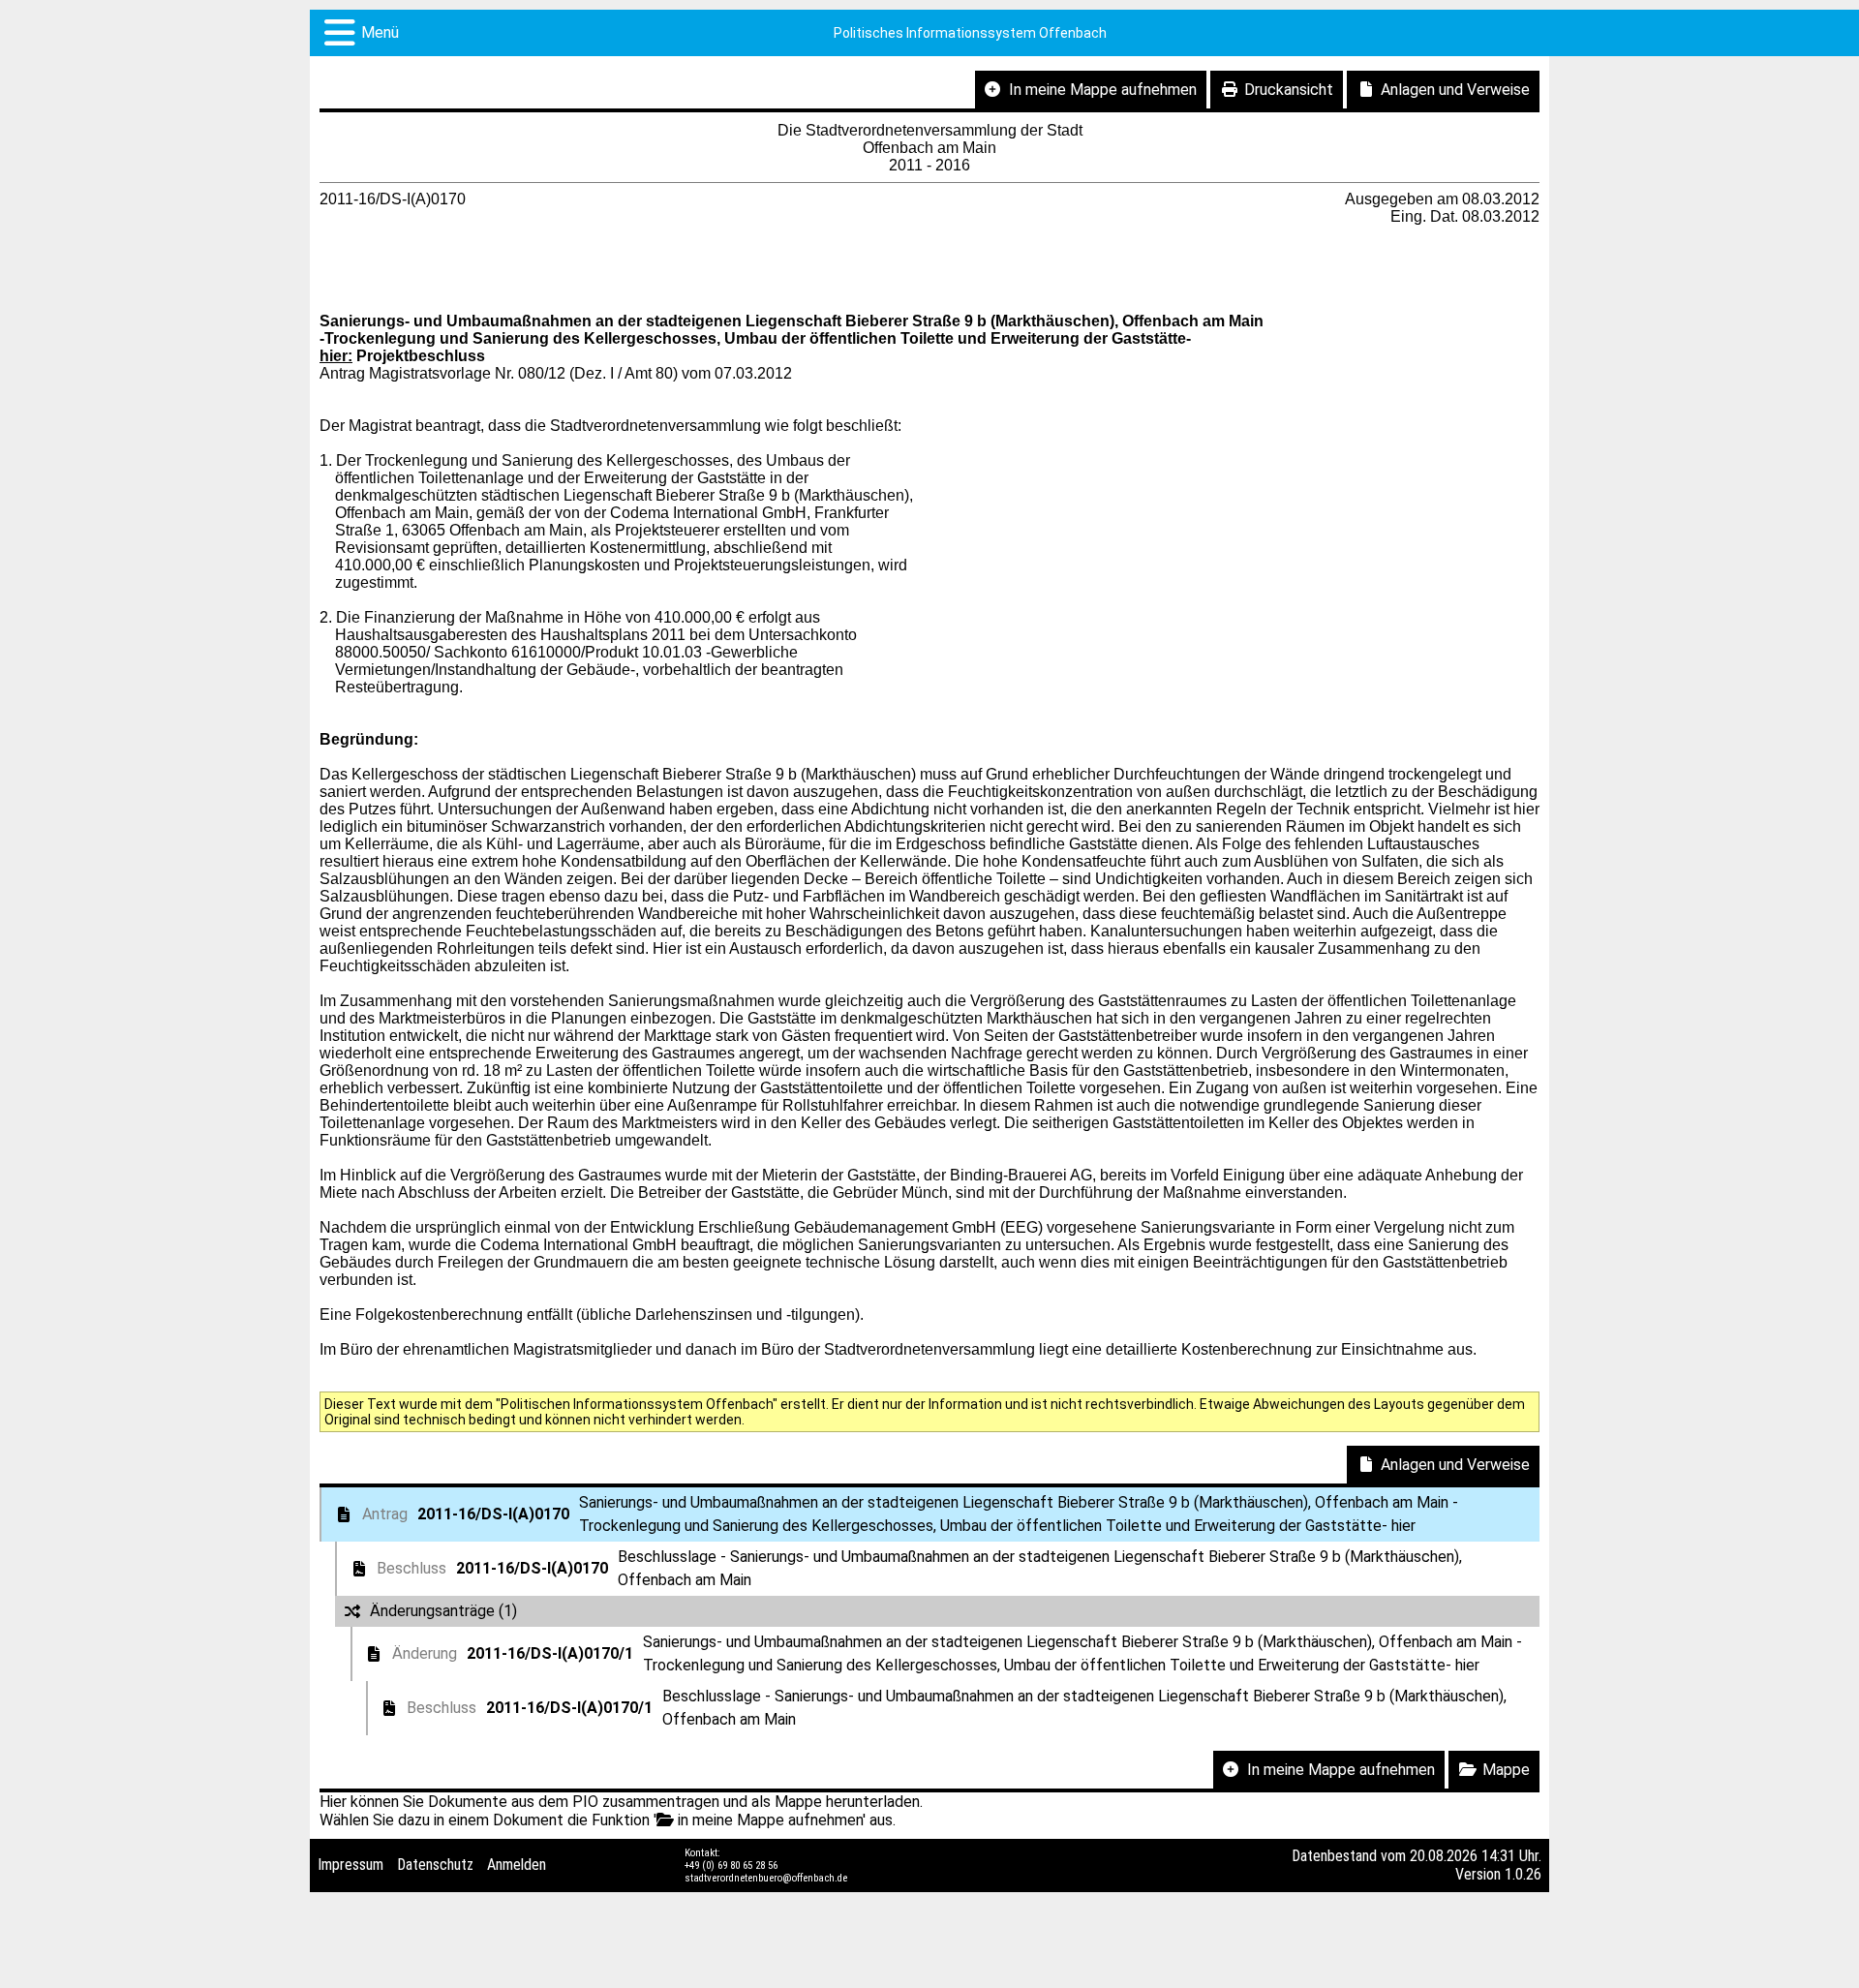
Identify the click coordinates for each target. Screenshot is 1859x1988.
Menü (380, 32)
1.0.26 (1523, 1874)
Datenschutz (435, 1865)
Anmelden (517, 1865)
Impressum (350, 1865)
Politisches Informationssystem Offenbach (970, 33)
